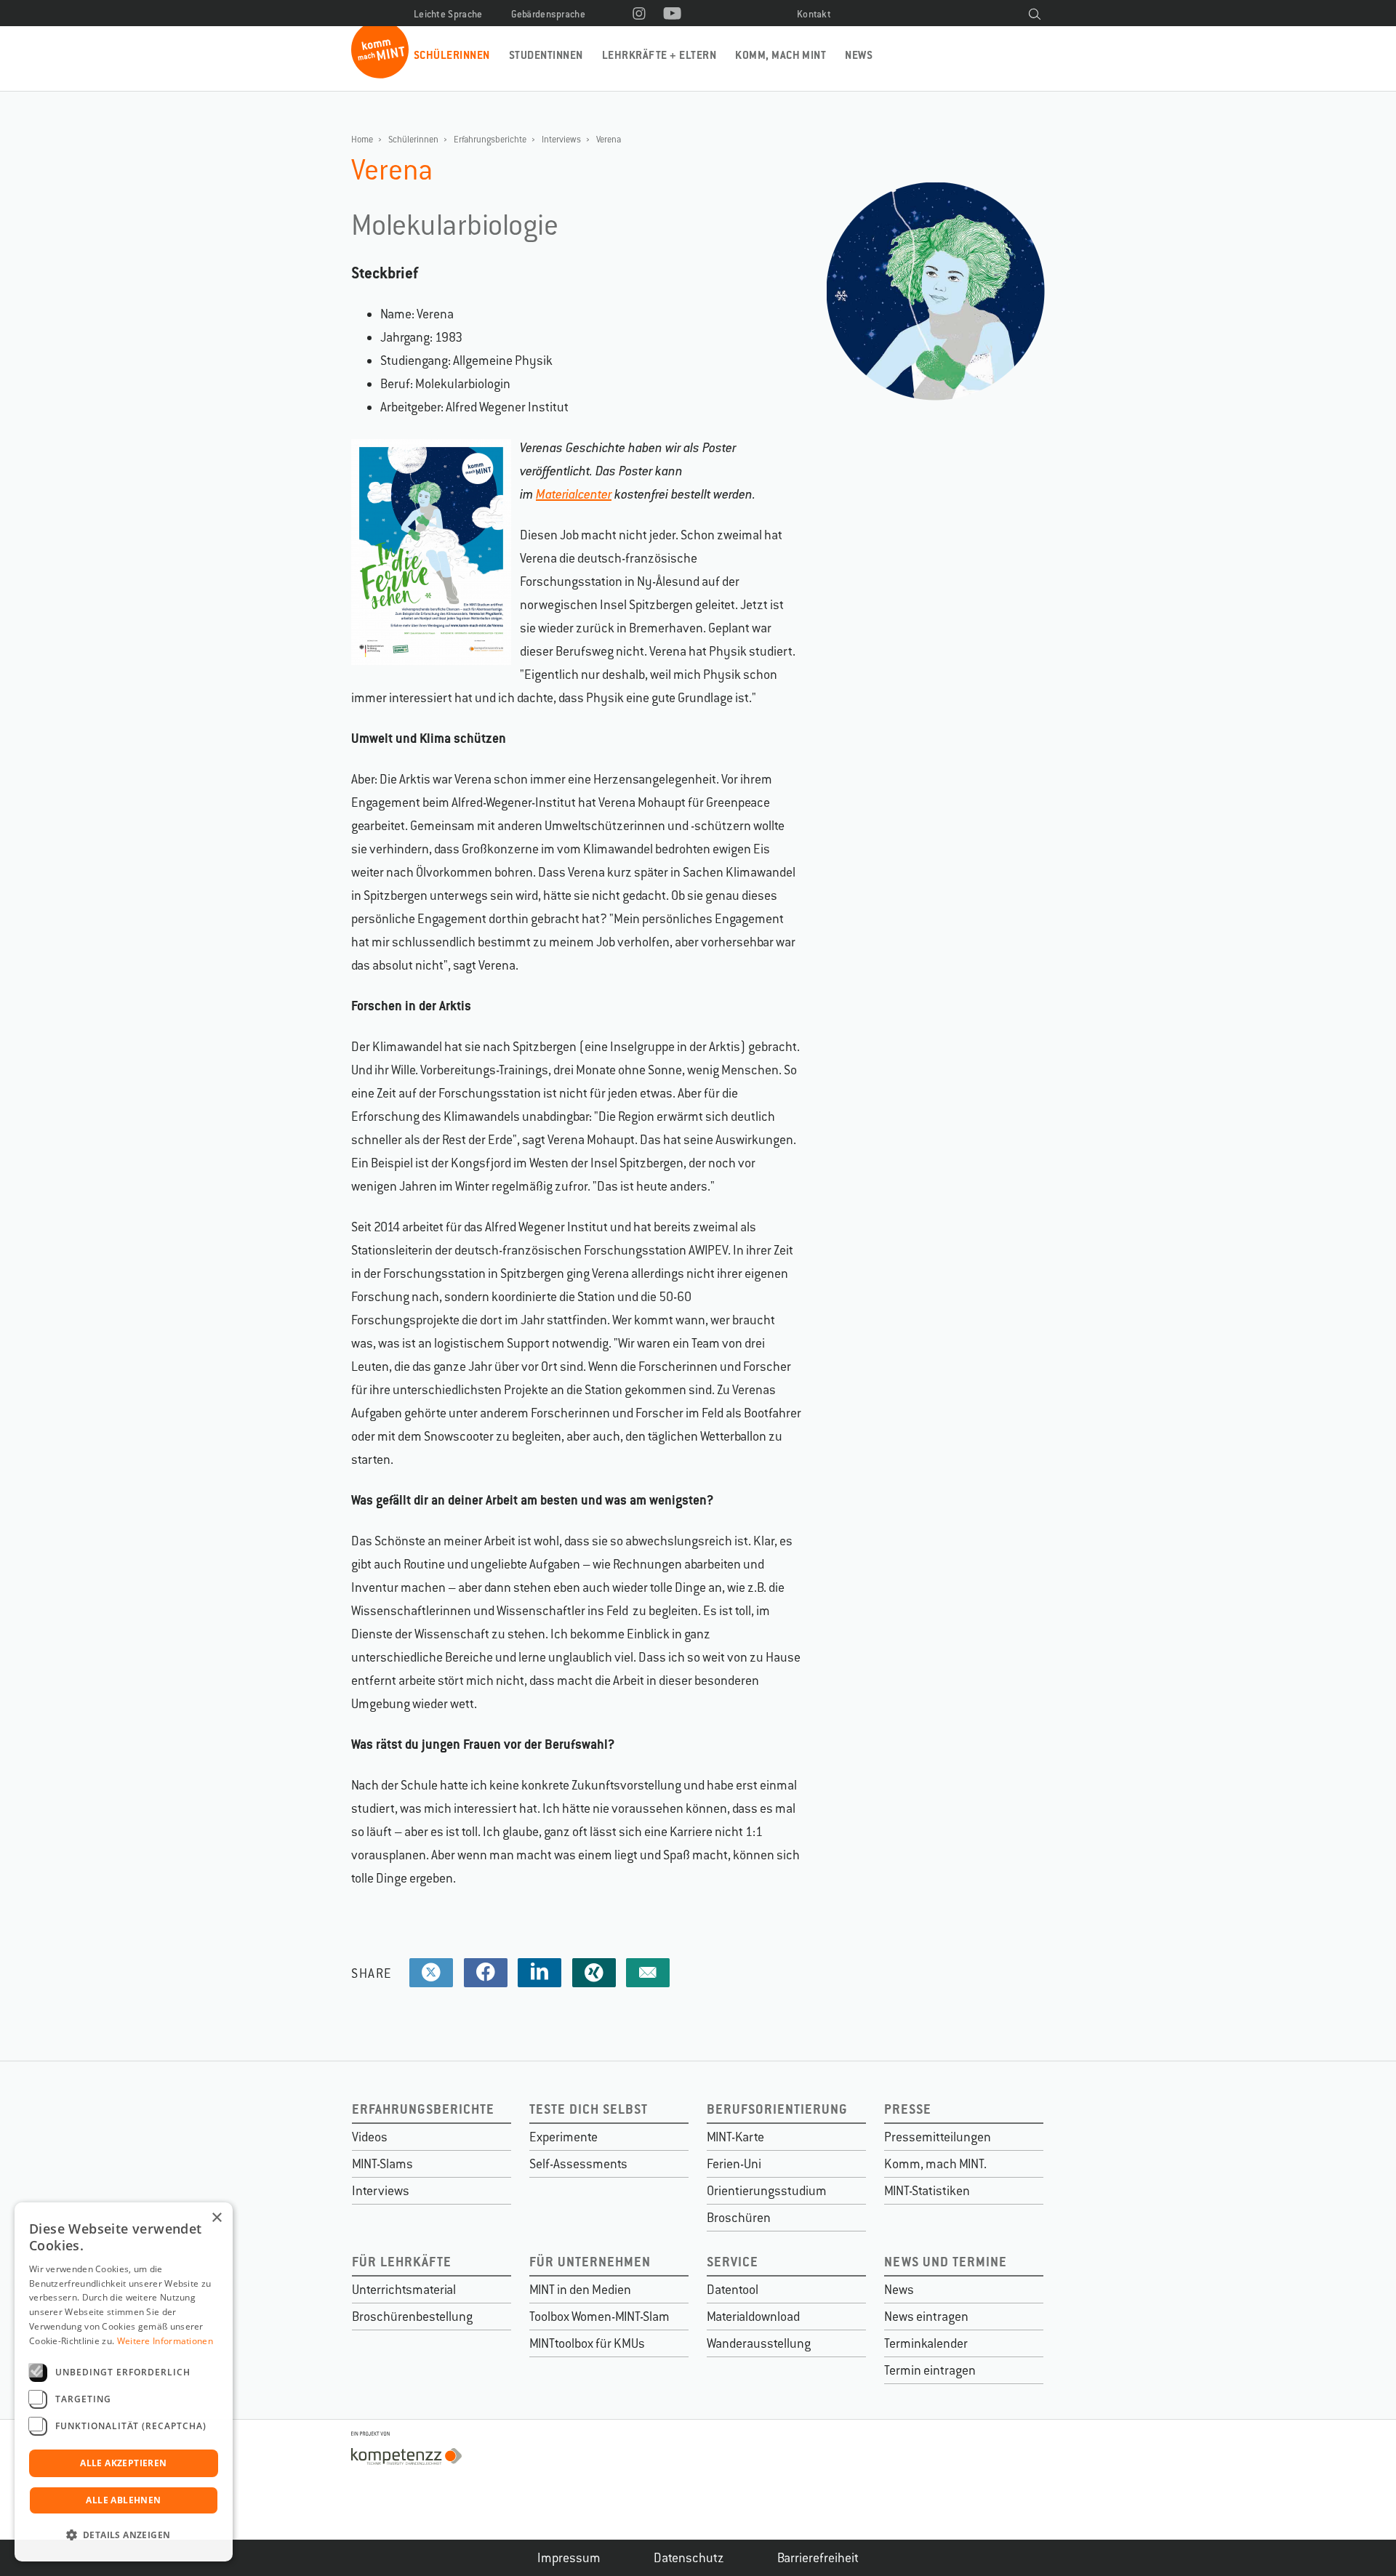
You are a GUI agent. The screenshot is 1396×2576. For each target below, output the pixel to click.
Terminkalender (926, 2343)
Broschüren (739, 2218)
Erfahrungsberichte (490, 140)
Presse (908, 2109)
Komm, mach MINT (781, 55)
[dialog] (124, 2382)
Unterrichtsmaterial (404, 2290)
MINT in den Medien (580, 2290)
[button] (124, 2535)
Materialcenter (574, 494)
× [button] (216, 2218)
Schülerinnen (452, 55)
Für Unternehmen (590, 2262)
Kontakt (814, 14)
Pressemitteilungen (938, 2137)
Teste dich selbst (589, 2109)
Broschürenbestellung (412, 2317)
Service (733, 2262)
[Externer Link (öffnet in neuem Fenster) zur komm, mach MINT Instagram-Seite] (639, 15)
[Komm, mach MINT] (380, 73)
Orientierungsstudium (767, 2191)
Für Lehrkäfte (402, 2262)
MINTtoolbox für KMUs (587, 2343)
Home (362, 140)
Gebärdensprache (549, 14)
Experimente (563, 2137)
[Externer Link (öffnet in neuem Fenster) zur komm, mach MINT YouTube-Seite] (672, 15)
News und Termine (946, 2262)
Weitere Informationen (165, 2341)
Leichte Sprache (448, 14)
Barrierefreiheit (818, 2558)
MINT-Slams (382, 2164)
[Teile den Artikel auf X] (431, 1973)
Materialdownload (753, 2317)
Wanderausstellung (759, 2343)
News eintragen (926, 2317)
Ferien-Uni (734, 2164)
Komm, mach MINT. (935, 2164)
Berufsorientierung (777, 2109)
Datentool (733, 2290)
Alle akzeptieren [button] (123, 2463)
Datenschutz (689, 2558)
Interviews (561, 140)
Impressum (569, 2558)
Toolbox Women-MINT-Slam (599, 2317)
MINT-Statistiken (927, 2191)
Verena (609, 140)
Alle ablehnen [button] (123, 2500)
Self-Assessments (578, 2164)
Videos (370, 2137)
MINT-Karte (735, 2137)
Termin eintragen (930, 2370)
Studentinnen (546, 55)
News (859, 55)
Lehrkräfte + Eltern (659, 55)
